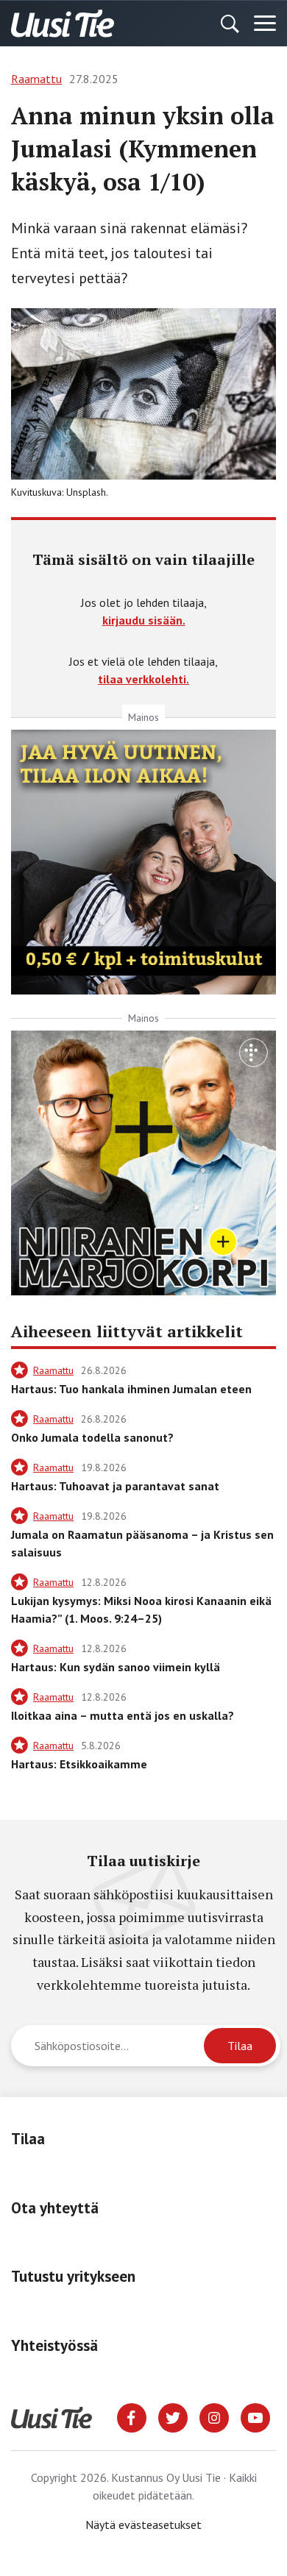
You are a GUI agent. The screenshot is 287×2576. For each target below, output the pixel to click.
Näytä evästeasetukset (143, 2525)
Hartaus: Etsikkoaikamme (79, 1764)
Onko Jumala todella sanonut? (92, 1437)
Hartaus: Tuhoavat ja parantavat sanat (115, 1486)
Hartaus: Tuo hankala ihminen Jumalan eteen (131, 1389)
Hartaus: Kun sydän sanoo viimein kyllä (116, 1667)
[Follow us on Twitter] (173, 2416)
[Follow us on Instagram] (214, 2416)
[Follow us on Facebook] (132, 2416)
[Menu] (265, 24)
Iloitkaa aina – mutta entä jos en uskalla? (123, 1715)
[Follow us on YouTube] (255, 2416)
